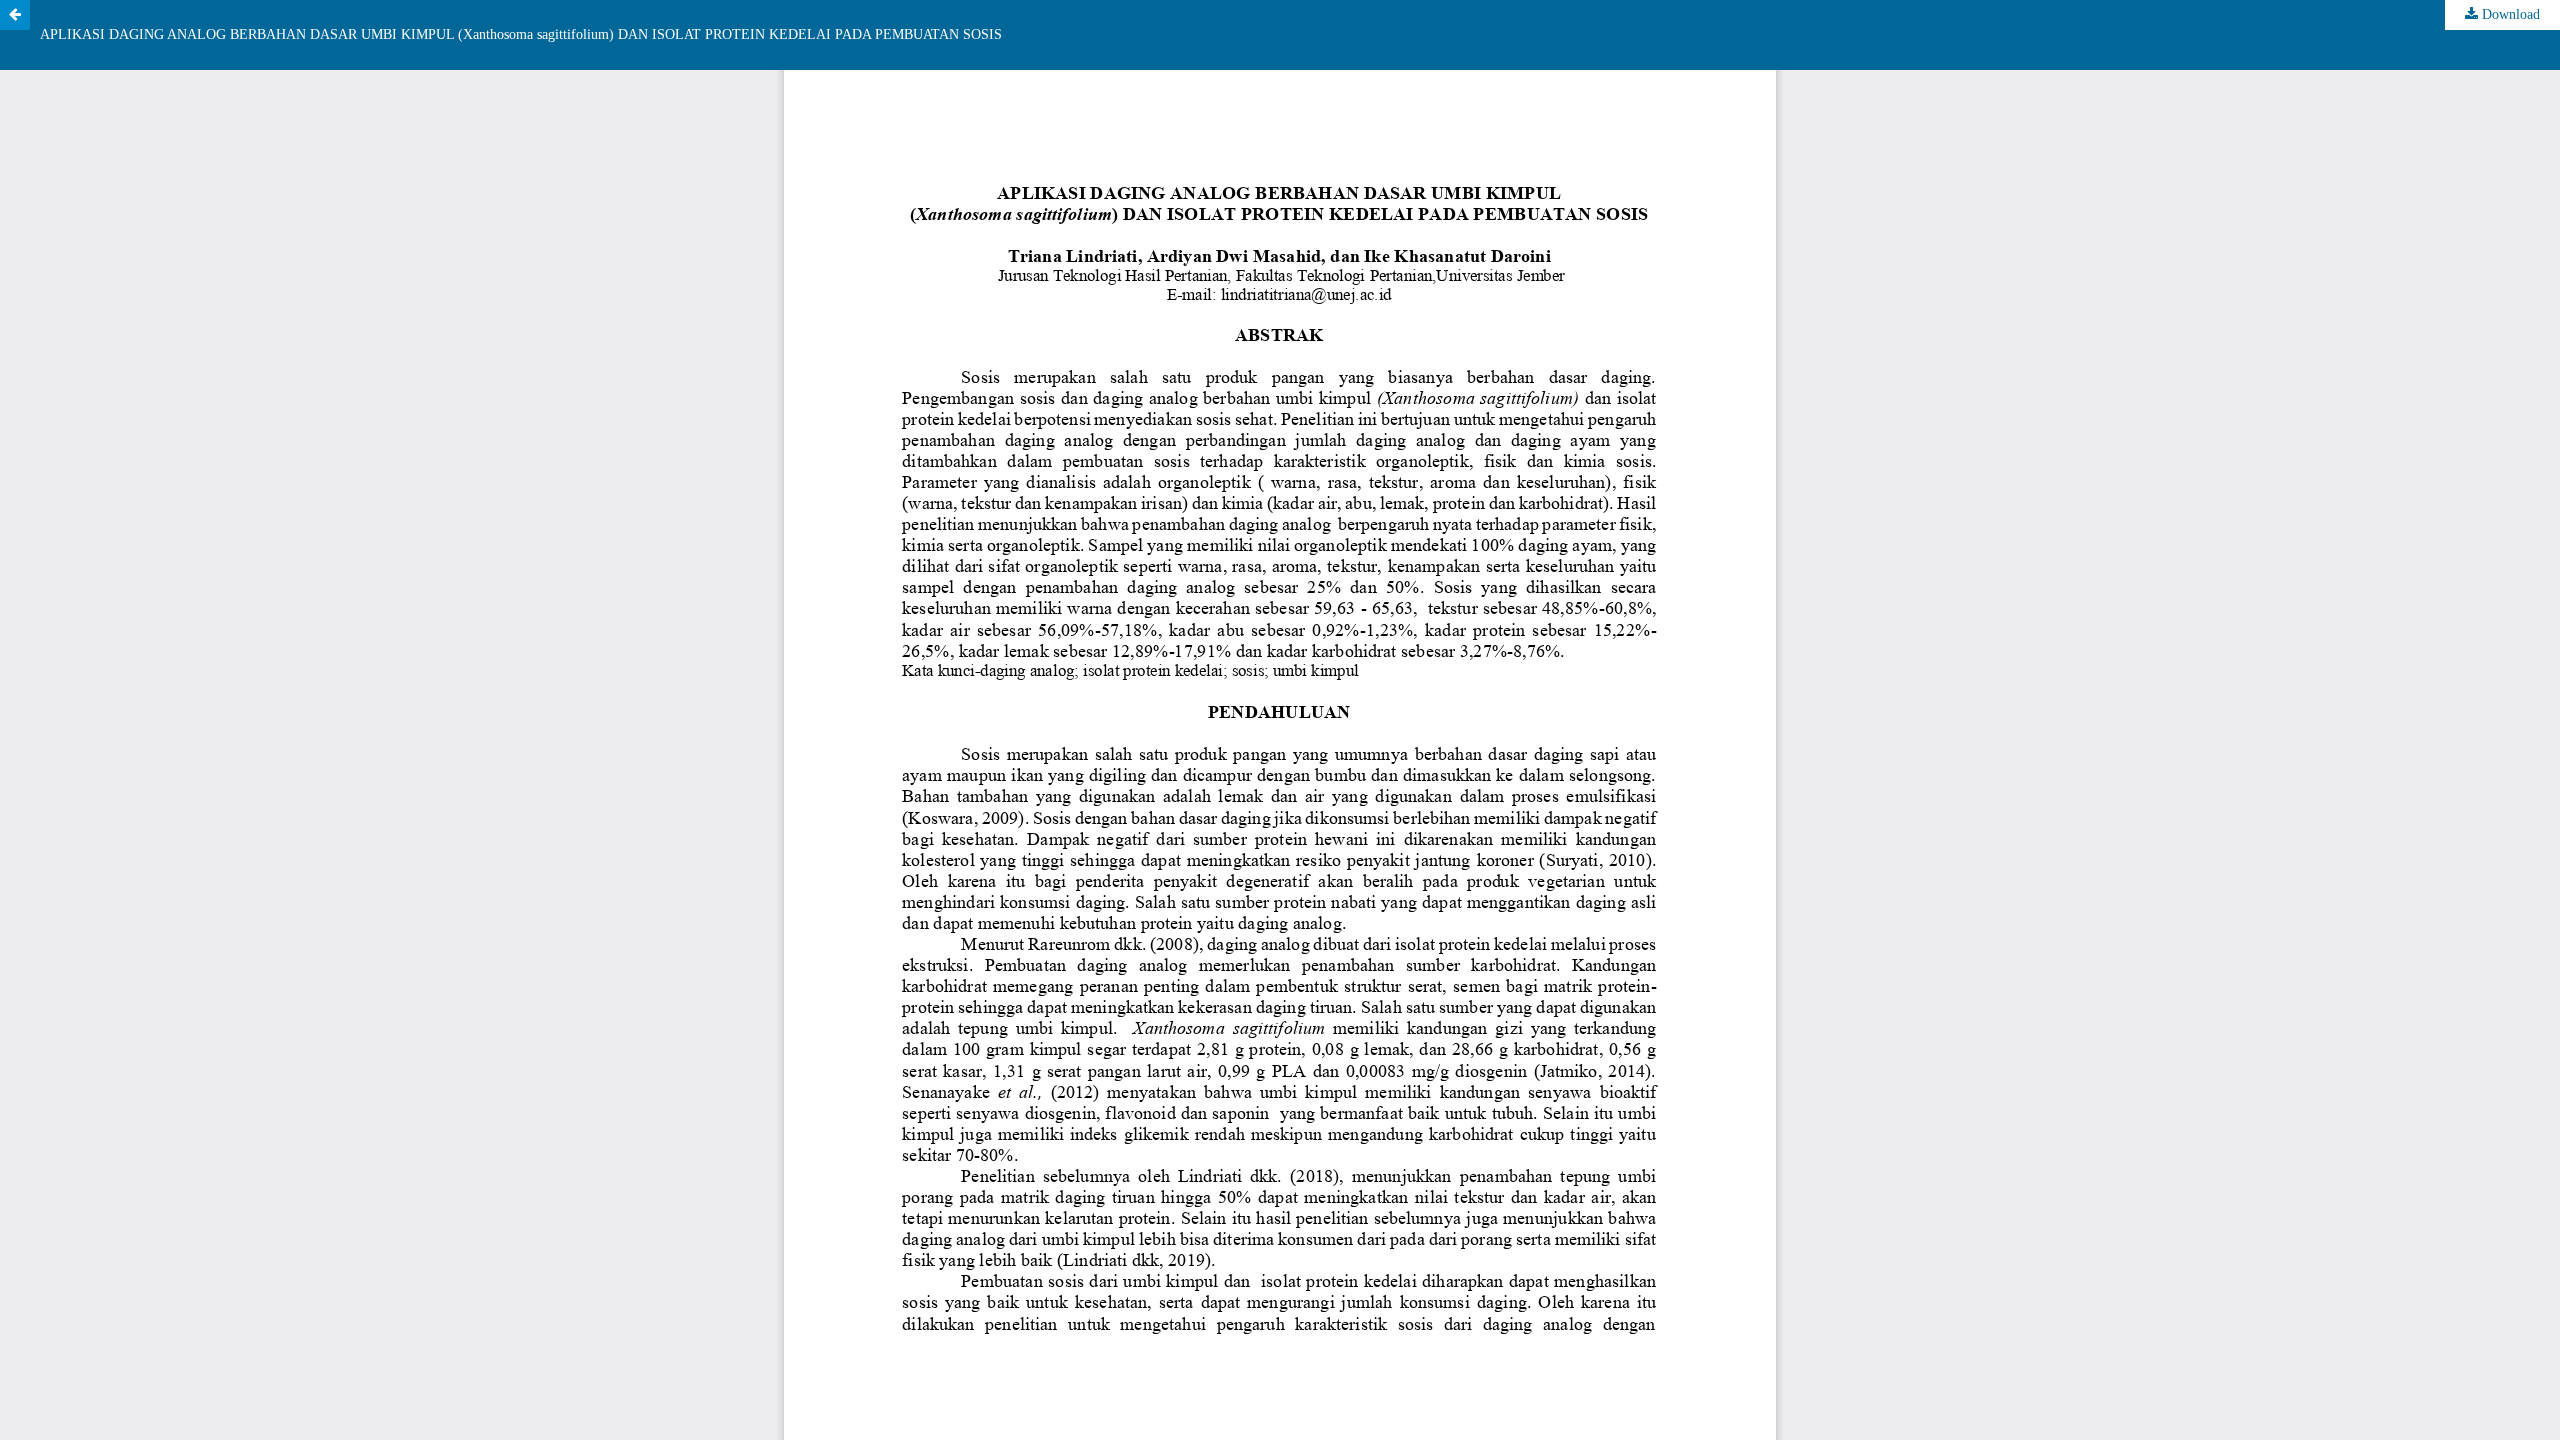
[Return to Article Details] (15, 15)
